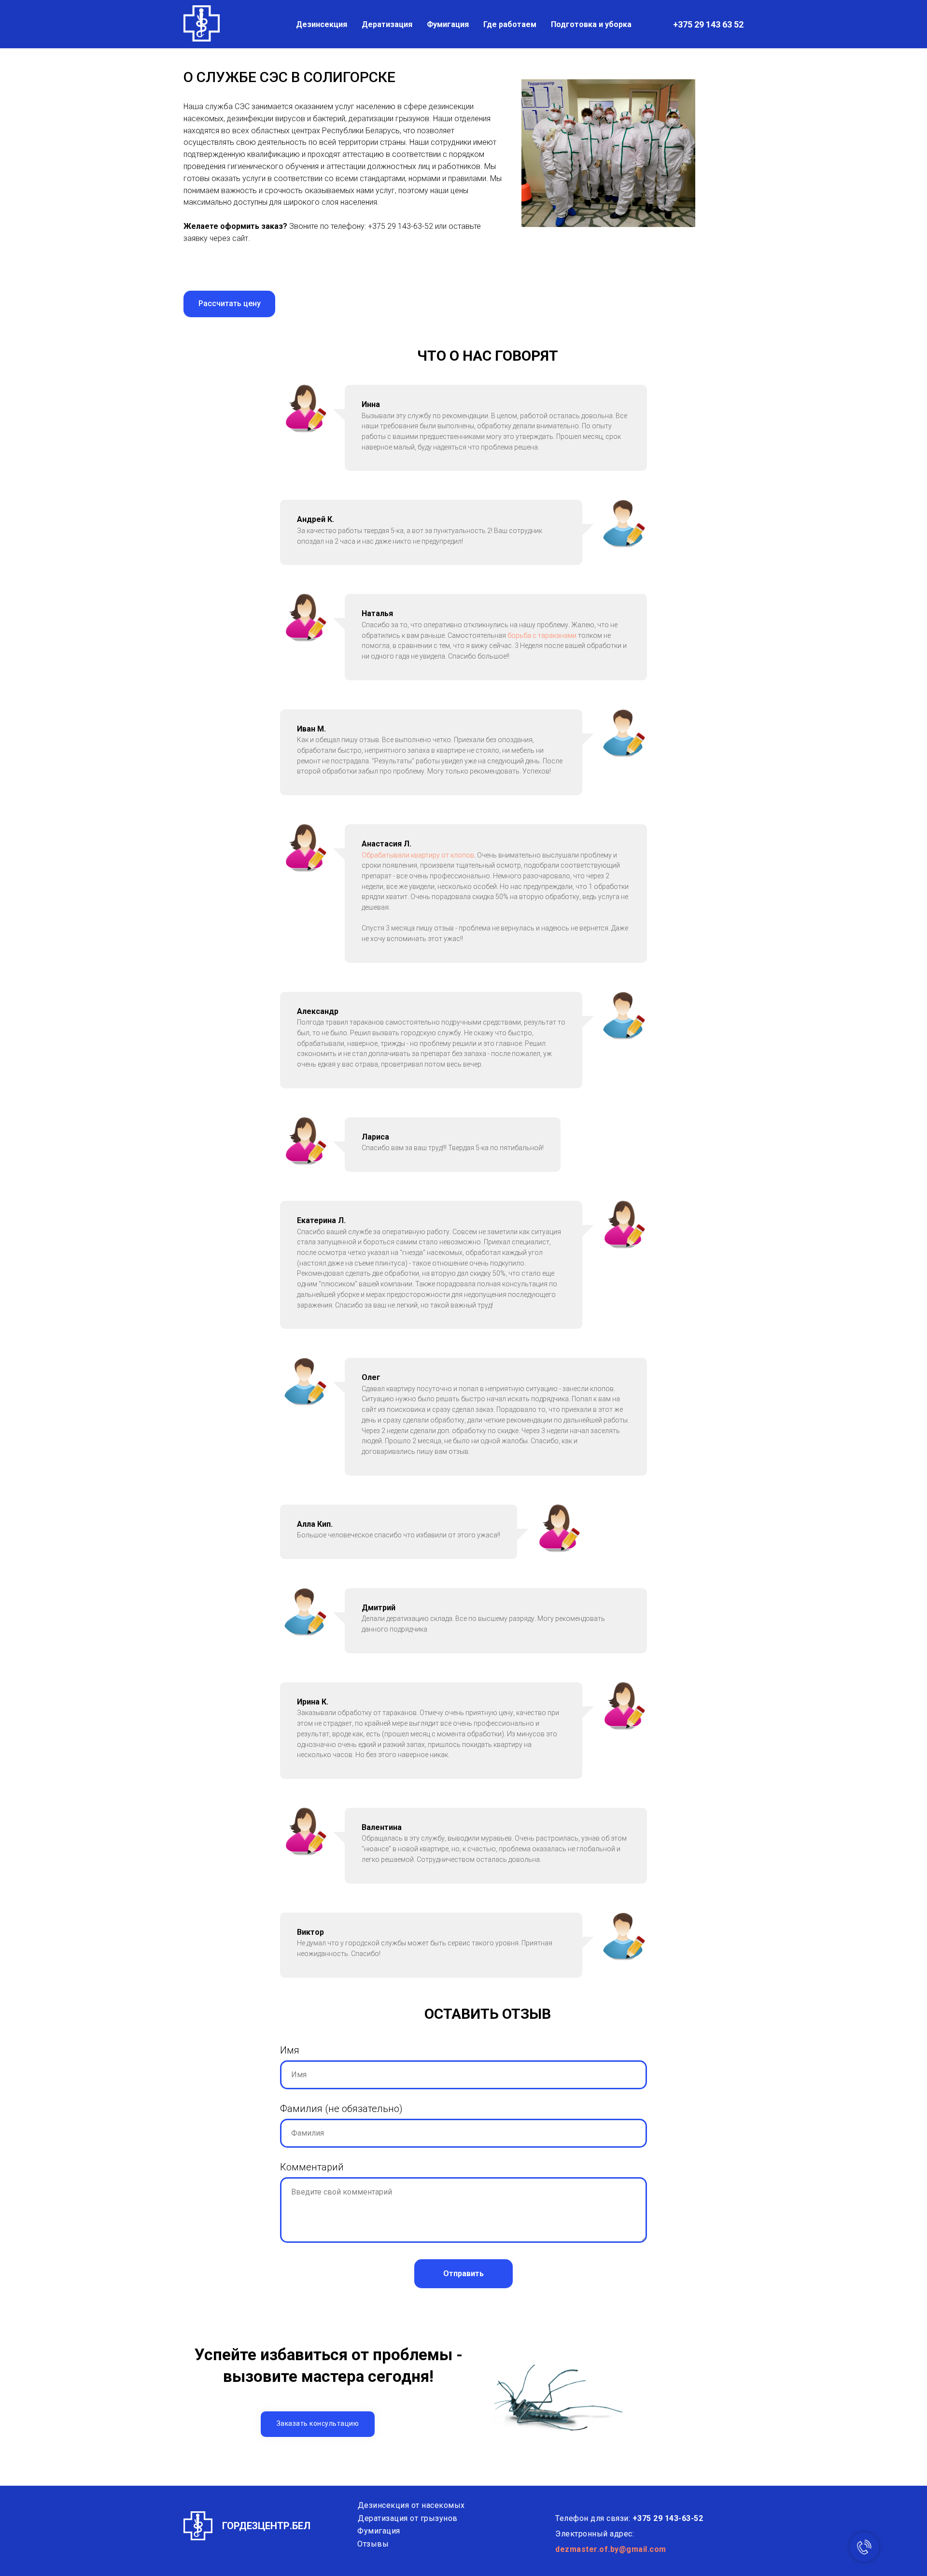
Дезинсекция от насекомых (411, 2505)
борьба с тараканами (542, 635)
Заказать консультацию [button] (318, 2423)
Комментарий (312, 2167)
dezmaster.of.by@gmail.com (611, 2549)
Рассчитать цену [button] (230, 303)
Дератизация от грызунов (408, 2518)
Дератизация (387, 24)
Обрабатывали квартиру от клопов (418, 855)
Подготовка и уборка (591, 24)
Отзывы (373, 2544)
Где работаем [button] (510, 24)
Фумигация (448, 24)
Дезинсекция (322, 24)
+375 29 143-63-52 (400, 226)
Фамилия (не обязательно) (341, 2109)
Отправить (463, 2273)
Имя (290, 2050)
